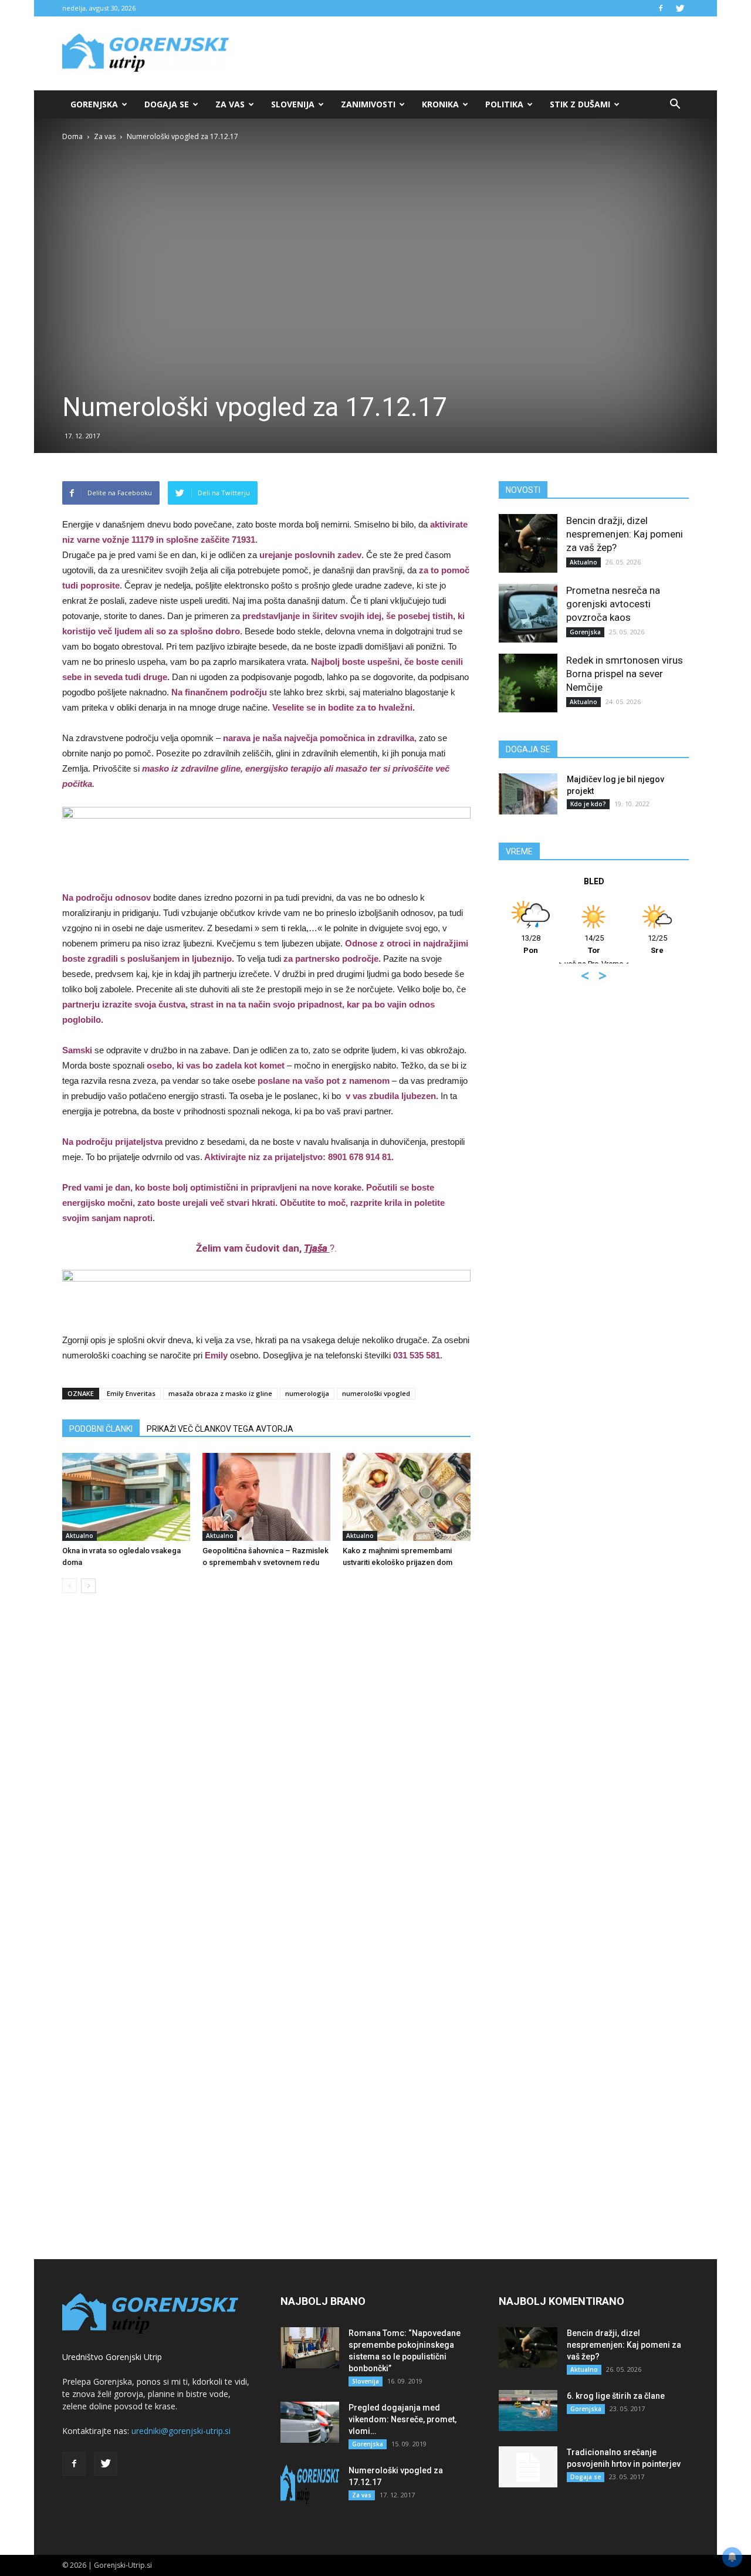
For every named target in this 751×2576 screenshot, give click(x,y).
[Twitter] (680, 8)
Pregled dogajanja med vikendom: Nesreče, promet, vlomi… (402, 2419)
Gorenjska (94, 104)
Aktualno (80, 1536)
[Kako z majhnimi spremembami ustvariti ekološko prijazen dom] (407, 1497)
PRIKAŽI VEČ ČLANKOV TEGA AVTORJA (220, 1429)
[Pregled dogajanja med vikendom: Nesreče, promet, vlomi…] (310, 2422)
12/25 (657, 944)
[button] (675, 104)
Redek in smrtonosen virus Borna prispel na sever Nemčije (625, 674)
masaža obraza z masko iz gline (220, 1393)
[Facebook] (661, 8)
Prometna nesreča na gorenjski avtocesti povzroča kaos (613, 604)
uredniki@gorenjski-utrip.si (181, 2431)
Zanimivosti (368, 104)
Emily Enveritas (131, 1393)
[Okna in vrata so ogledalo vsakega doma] (126, 1497)
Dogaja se (167, 104)
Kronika (440, 104)
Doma (72, 136)
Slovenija (293, 104)
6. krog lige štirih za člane (616, 2396)
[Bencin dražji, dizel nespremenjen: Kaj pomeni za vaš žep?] (528, 543)
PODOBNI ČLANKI (101, 1429)
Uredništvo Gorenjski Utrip (112, 2357)
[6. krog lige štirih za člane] (528, 2411)
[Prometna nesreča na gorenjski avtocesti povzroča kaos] (528, 613)
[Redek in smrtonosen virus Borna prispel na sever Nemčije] (528, 683)
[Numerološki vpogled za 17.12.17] (310, 2485)
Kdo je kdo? (588, 804)
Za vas (230, 104)
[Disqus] (266, 1780)
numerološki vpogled (376, 1393)
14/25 (594, 944)
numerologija (307, 1393)
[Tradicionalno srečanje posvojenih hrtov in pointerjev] (528, 2467)
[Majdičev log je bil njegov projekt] (528, 794)
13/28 (531, 944)
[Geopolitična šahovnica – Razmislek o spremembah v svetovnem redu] (266, 1497)
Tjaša (316, 1248)
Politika (504, 104)
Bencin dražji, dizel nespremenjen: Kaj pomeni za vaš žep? (625, 534)
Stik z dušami (580, 104)
